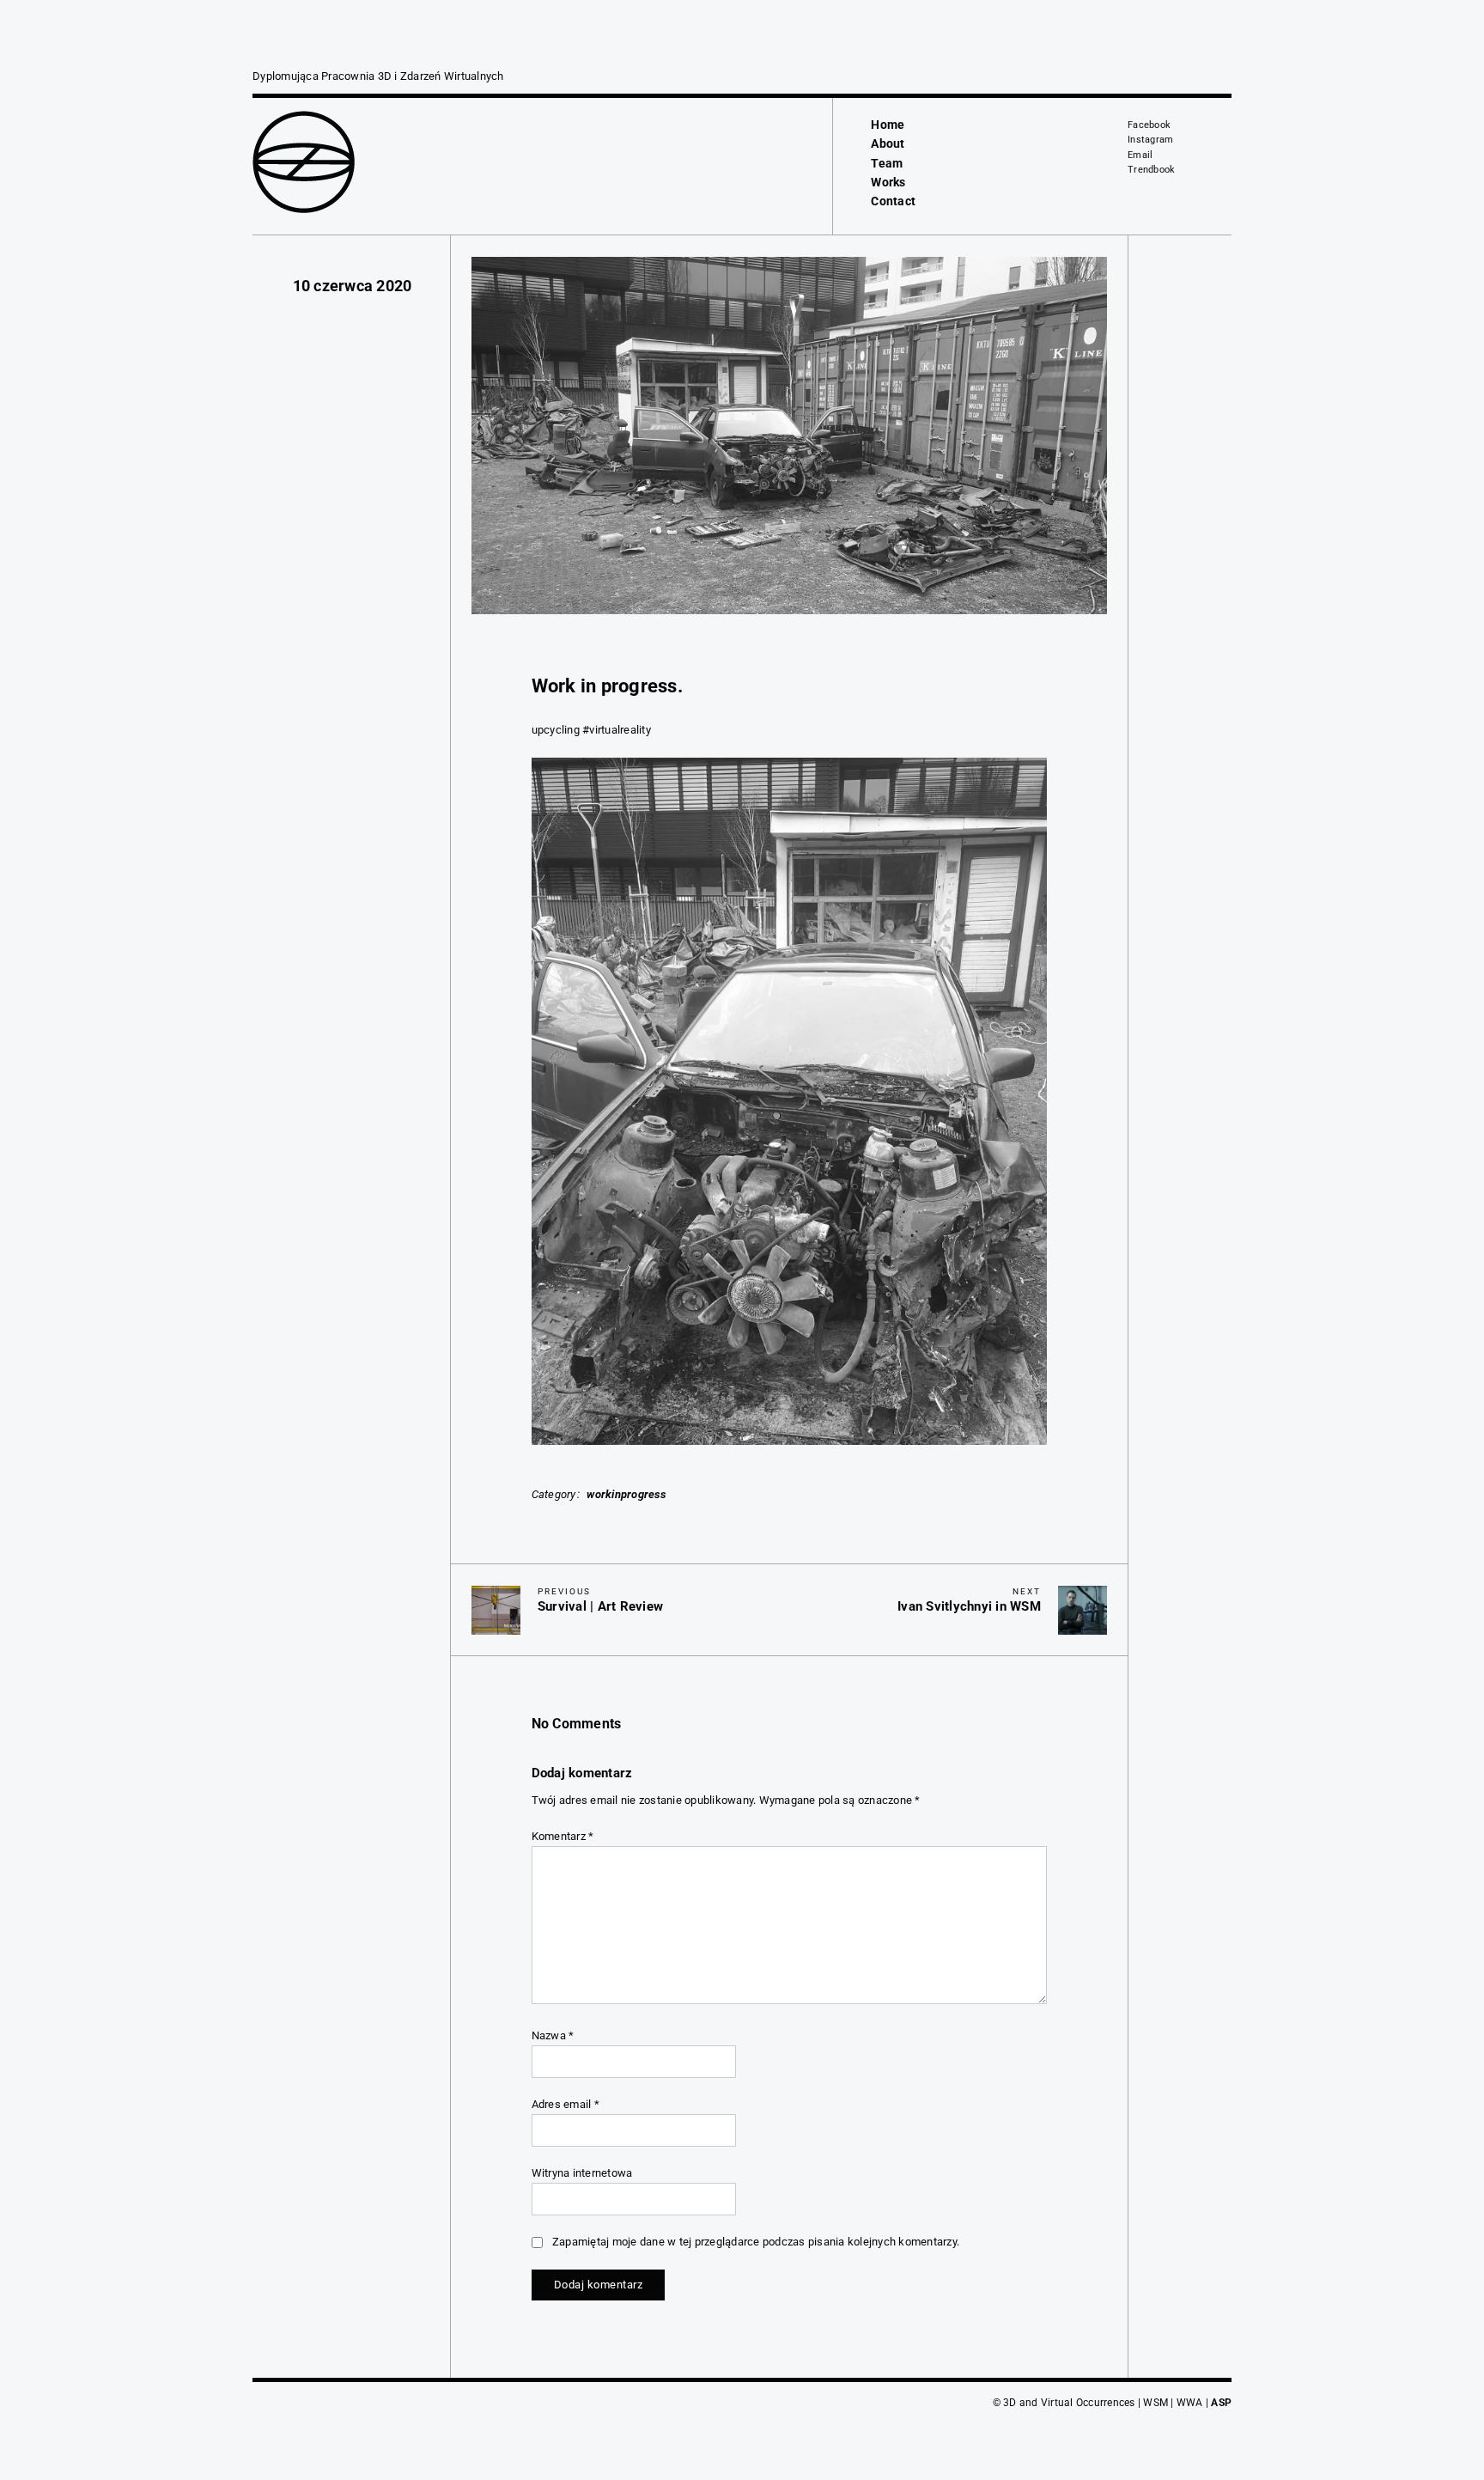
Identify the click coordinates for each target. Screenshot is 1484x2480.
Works (888, 182)
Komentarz (563, 1836)
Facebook (1149, 125)
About (888, 143)
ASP (1221, 2403)
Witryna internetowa (582, 2173)
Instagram (1150, 140)
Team (887, 163)
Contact (893, 201)
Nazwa (553, 2035)
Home (888, 125)
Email (1140, 155)
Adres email (566, 2104)
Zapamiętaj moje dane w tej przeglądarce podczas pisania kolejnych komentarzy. (756, 2242)
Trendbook (1151, 170)
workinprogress (626, 1494)
